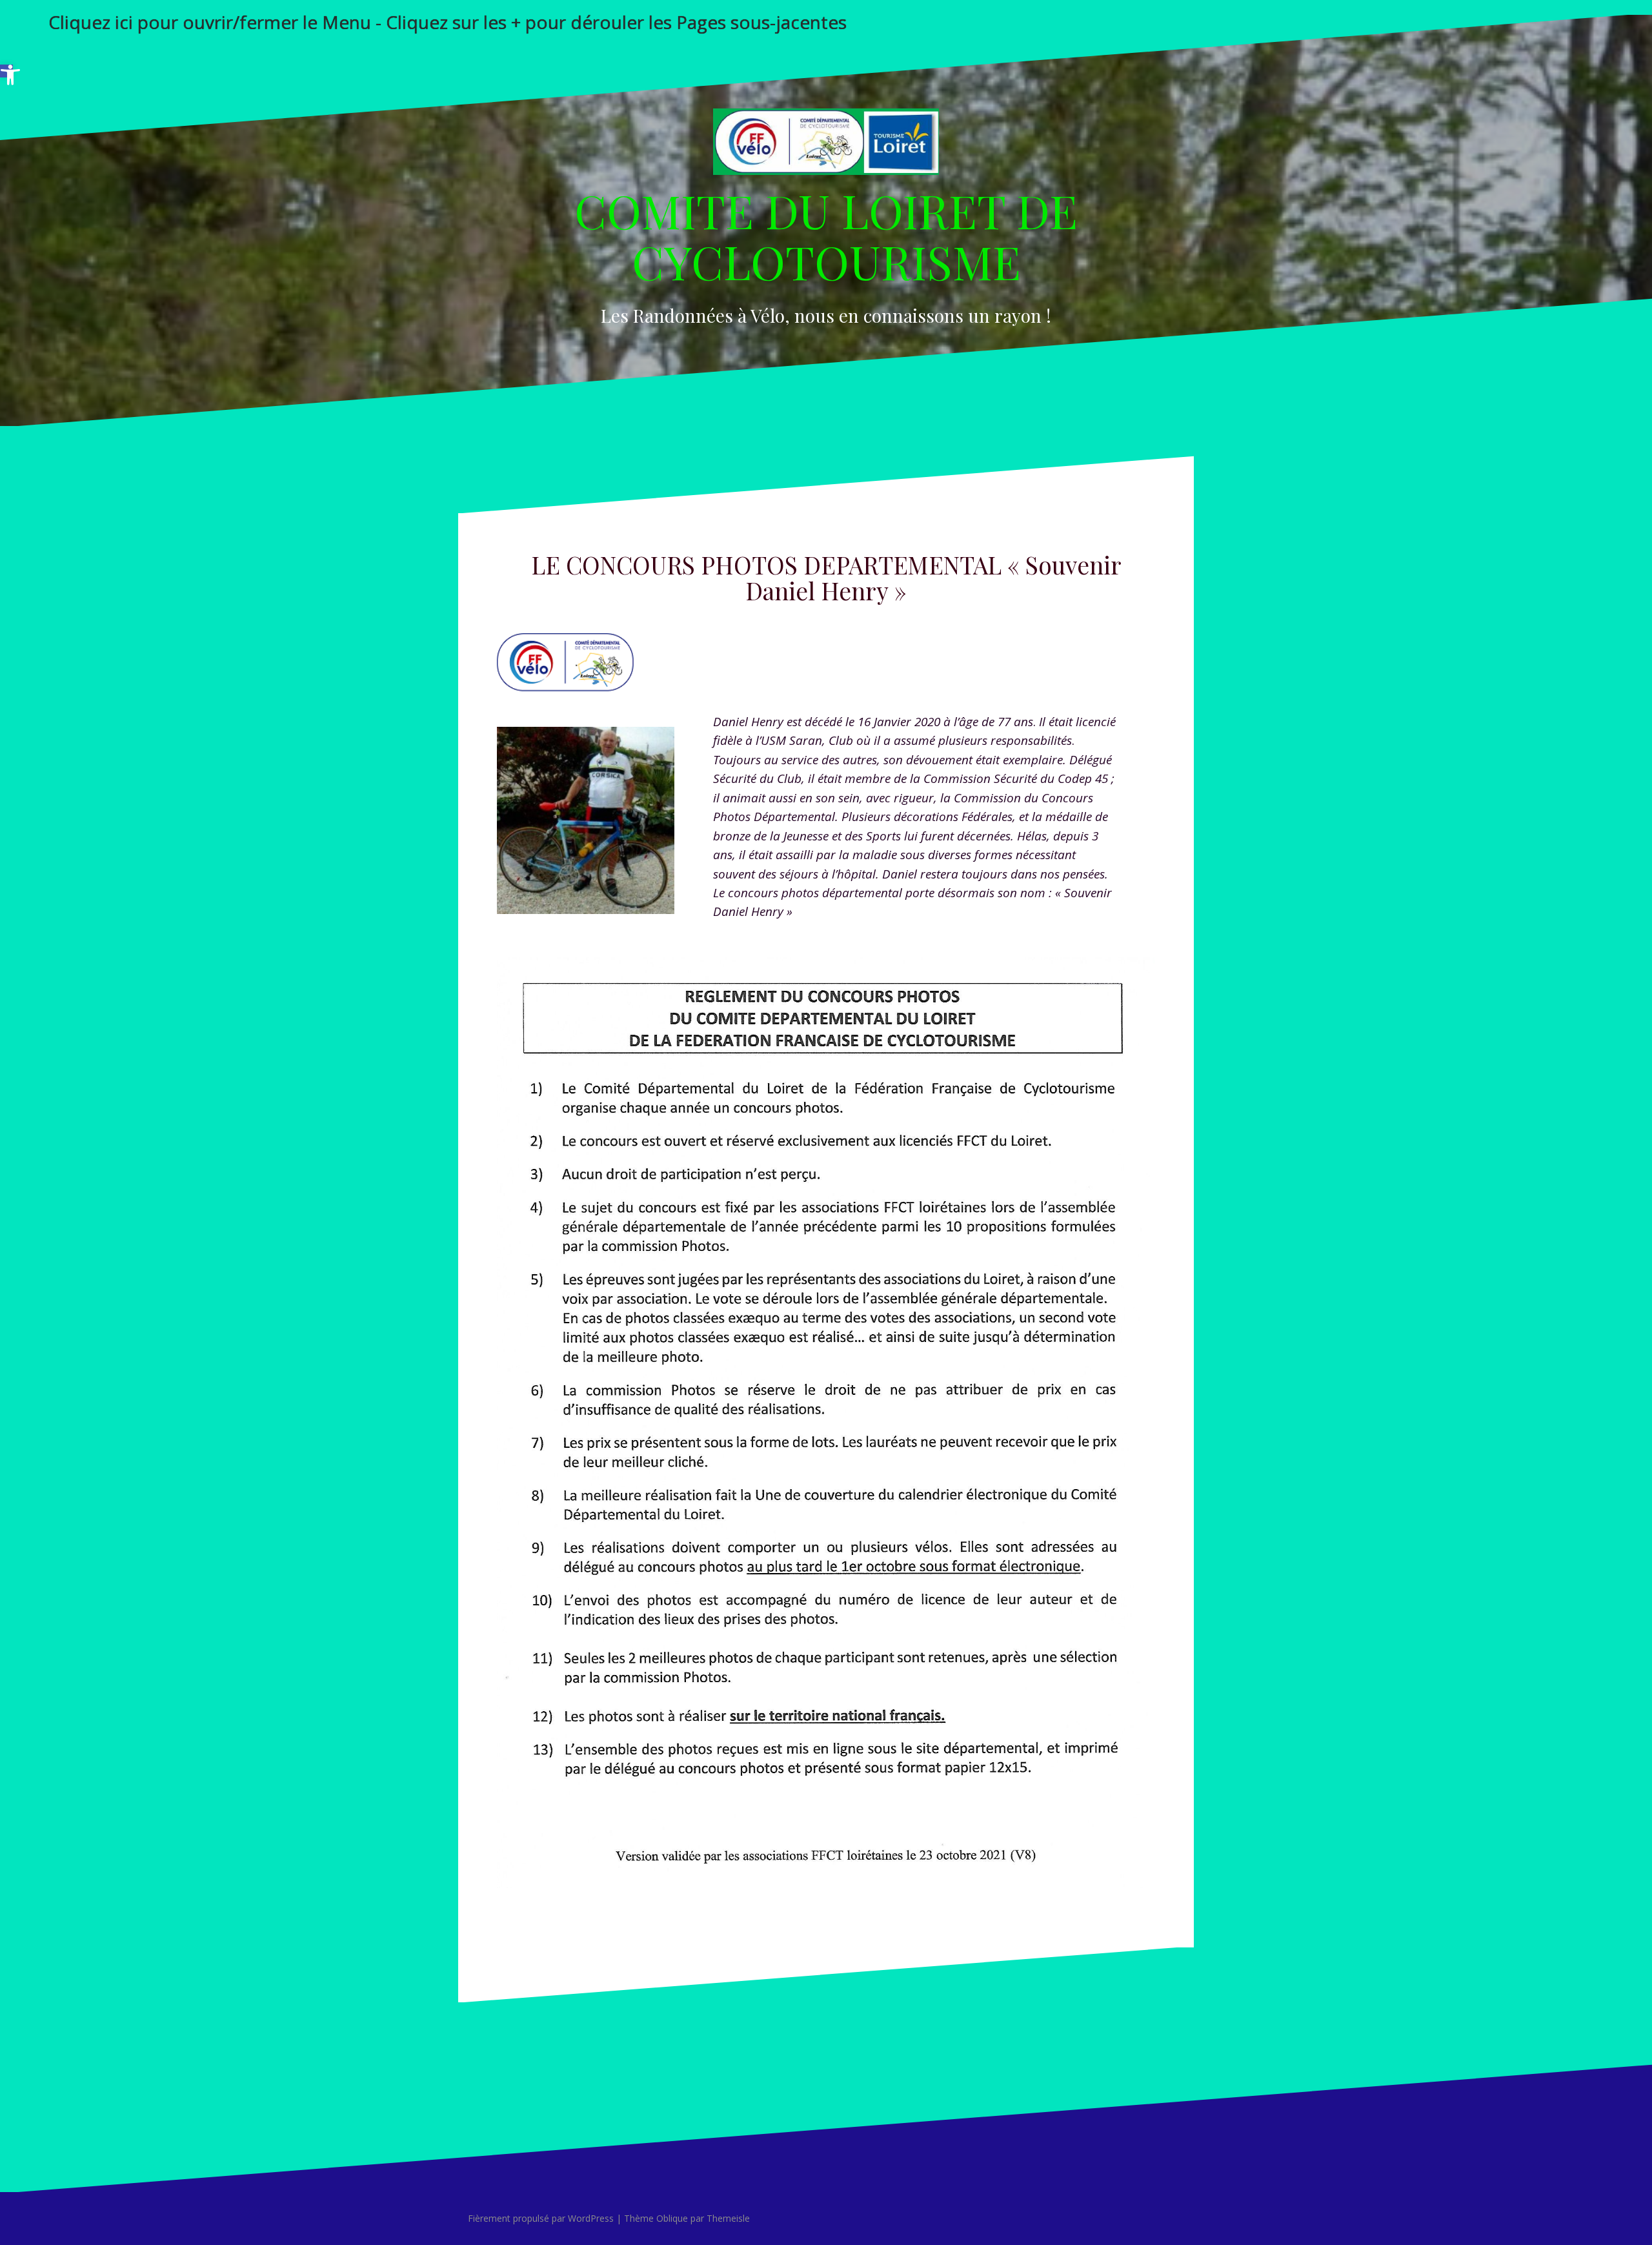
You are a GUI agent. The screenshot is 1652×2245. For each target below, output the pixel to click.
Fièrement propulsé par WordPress (541, 2218)
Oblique (672, 2218)
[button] (6, 71)
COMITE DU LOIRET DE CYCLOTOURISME (826, 235)
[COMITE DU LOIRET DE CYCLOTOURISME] (826, 146)
